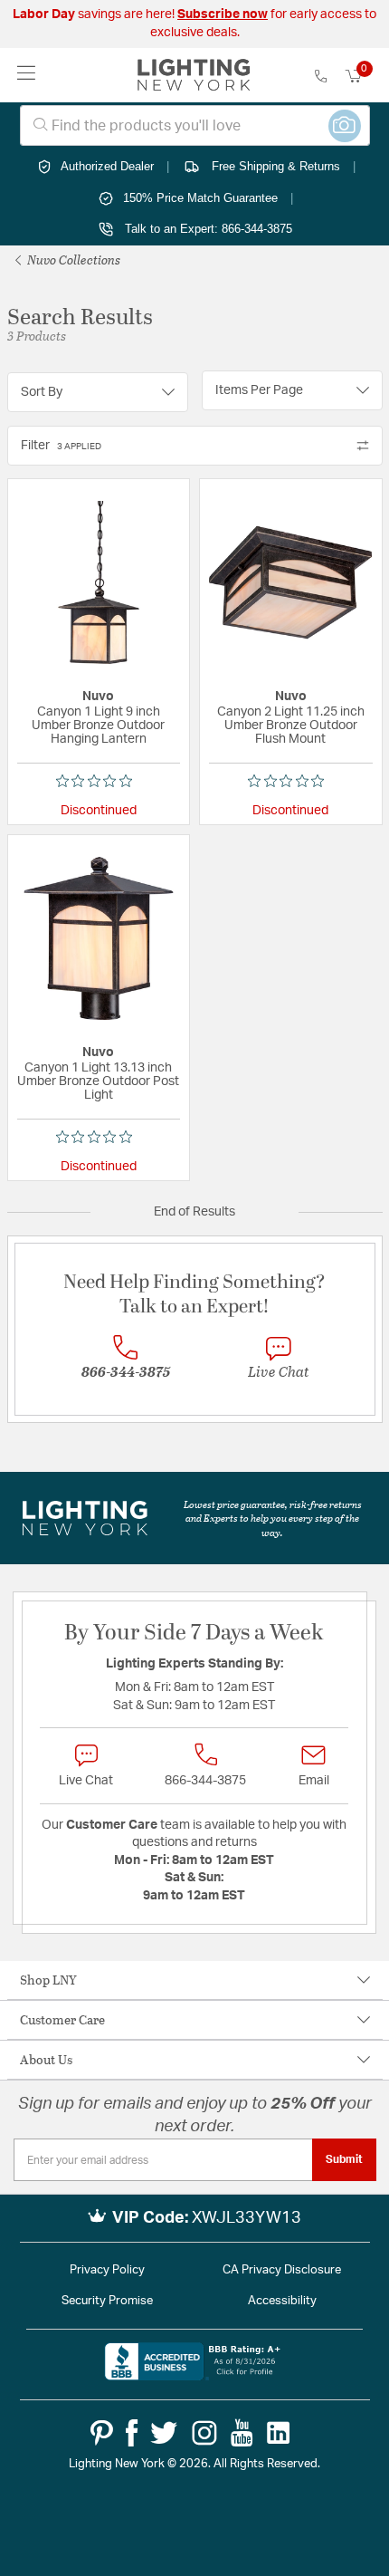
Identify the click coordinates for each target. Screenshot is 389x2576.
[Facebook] (132, 2433)
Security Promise (107, 2301)
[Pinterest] (102, 2433)
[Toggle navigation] (27, 75)
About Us (46, 2059)
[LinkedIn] (279, 2433)
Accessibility (282, 2301)
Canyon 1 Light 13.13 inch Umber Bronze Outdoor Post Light (98, 1081)
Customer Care (62, 2019)
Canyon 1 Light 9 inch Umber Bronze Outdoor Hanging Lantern (98, 726)
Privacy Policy (107, 2270)
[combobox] (195, 125)
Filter (61, 446)
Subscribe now (223, 14)
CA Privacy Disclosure (282, 2270)
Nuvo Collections (72, 260)
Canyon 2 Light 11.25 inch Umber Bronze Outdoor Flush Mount (291, 726)
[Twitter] (164, 2433)
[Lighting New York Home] (194, 75)
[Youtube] (242, 2433)
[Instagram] (204, 2433)
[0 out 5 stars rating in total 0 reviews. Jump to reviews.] (99, 781)
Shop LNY (48, 1980)
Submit (344, 2159)
